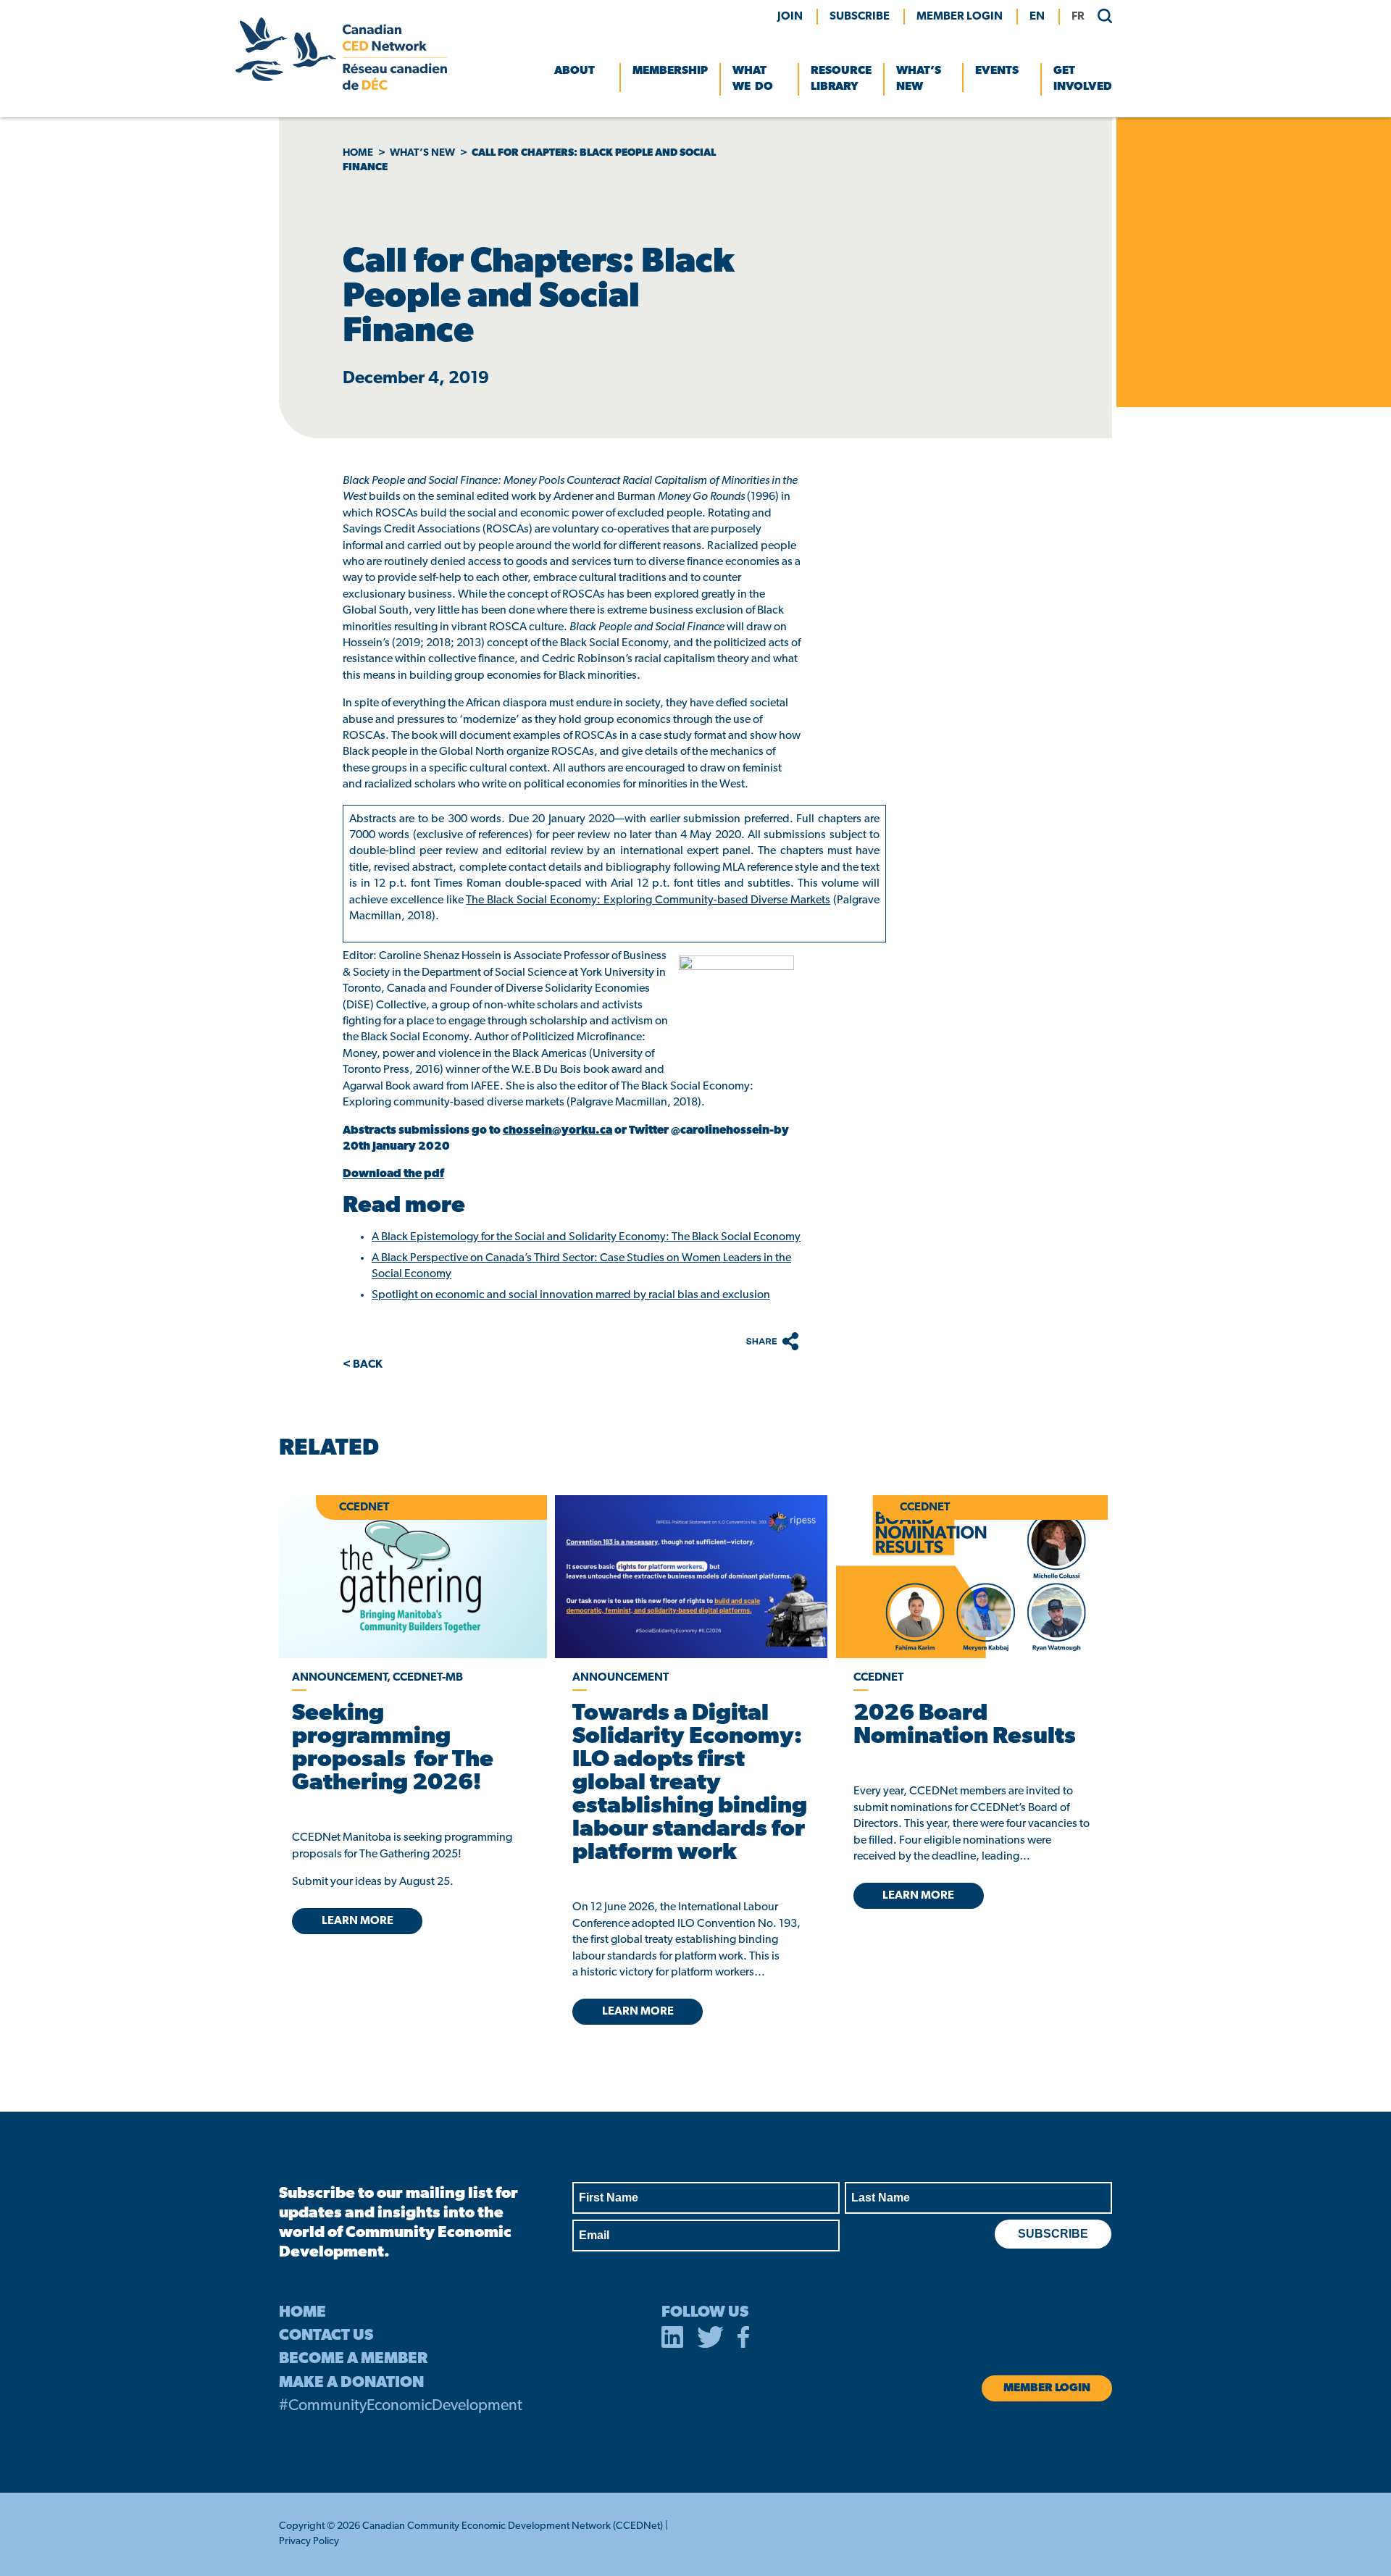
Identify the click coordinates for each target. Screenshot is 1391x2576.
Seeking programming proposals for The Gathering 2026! (393, 1749)
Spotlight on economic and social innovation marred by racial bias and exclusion (571, 1295)
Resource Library (841, 79)
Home (358, 153)
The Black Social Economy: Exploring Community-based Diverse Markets (648, 900)
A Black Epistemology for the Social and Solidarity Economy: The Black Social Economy (586, 1237)
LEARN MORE (358, 1921)
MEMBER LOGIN (960, 17)
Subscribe (860, 17)
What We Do (753, 79)
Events (997, 71)
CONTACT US (326, 2336)
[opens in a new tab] (691, 1577)
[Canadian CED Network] (341, 87)
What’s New (919, 79)
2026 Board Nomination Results (965, 1726)
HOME (302, 2313)
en (1037, 17)
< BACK (363, 1365)
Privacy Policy (309, 2542)
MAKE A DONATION (351, 2383)
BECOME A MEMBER (353, 2359)
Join (790, 17)
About (575, 71)
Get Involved (1083, 79)
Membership (670, 71)
